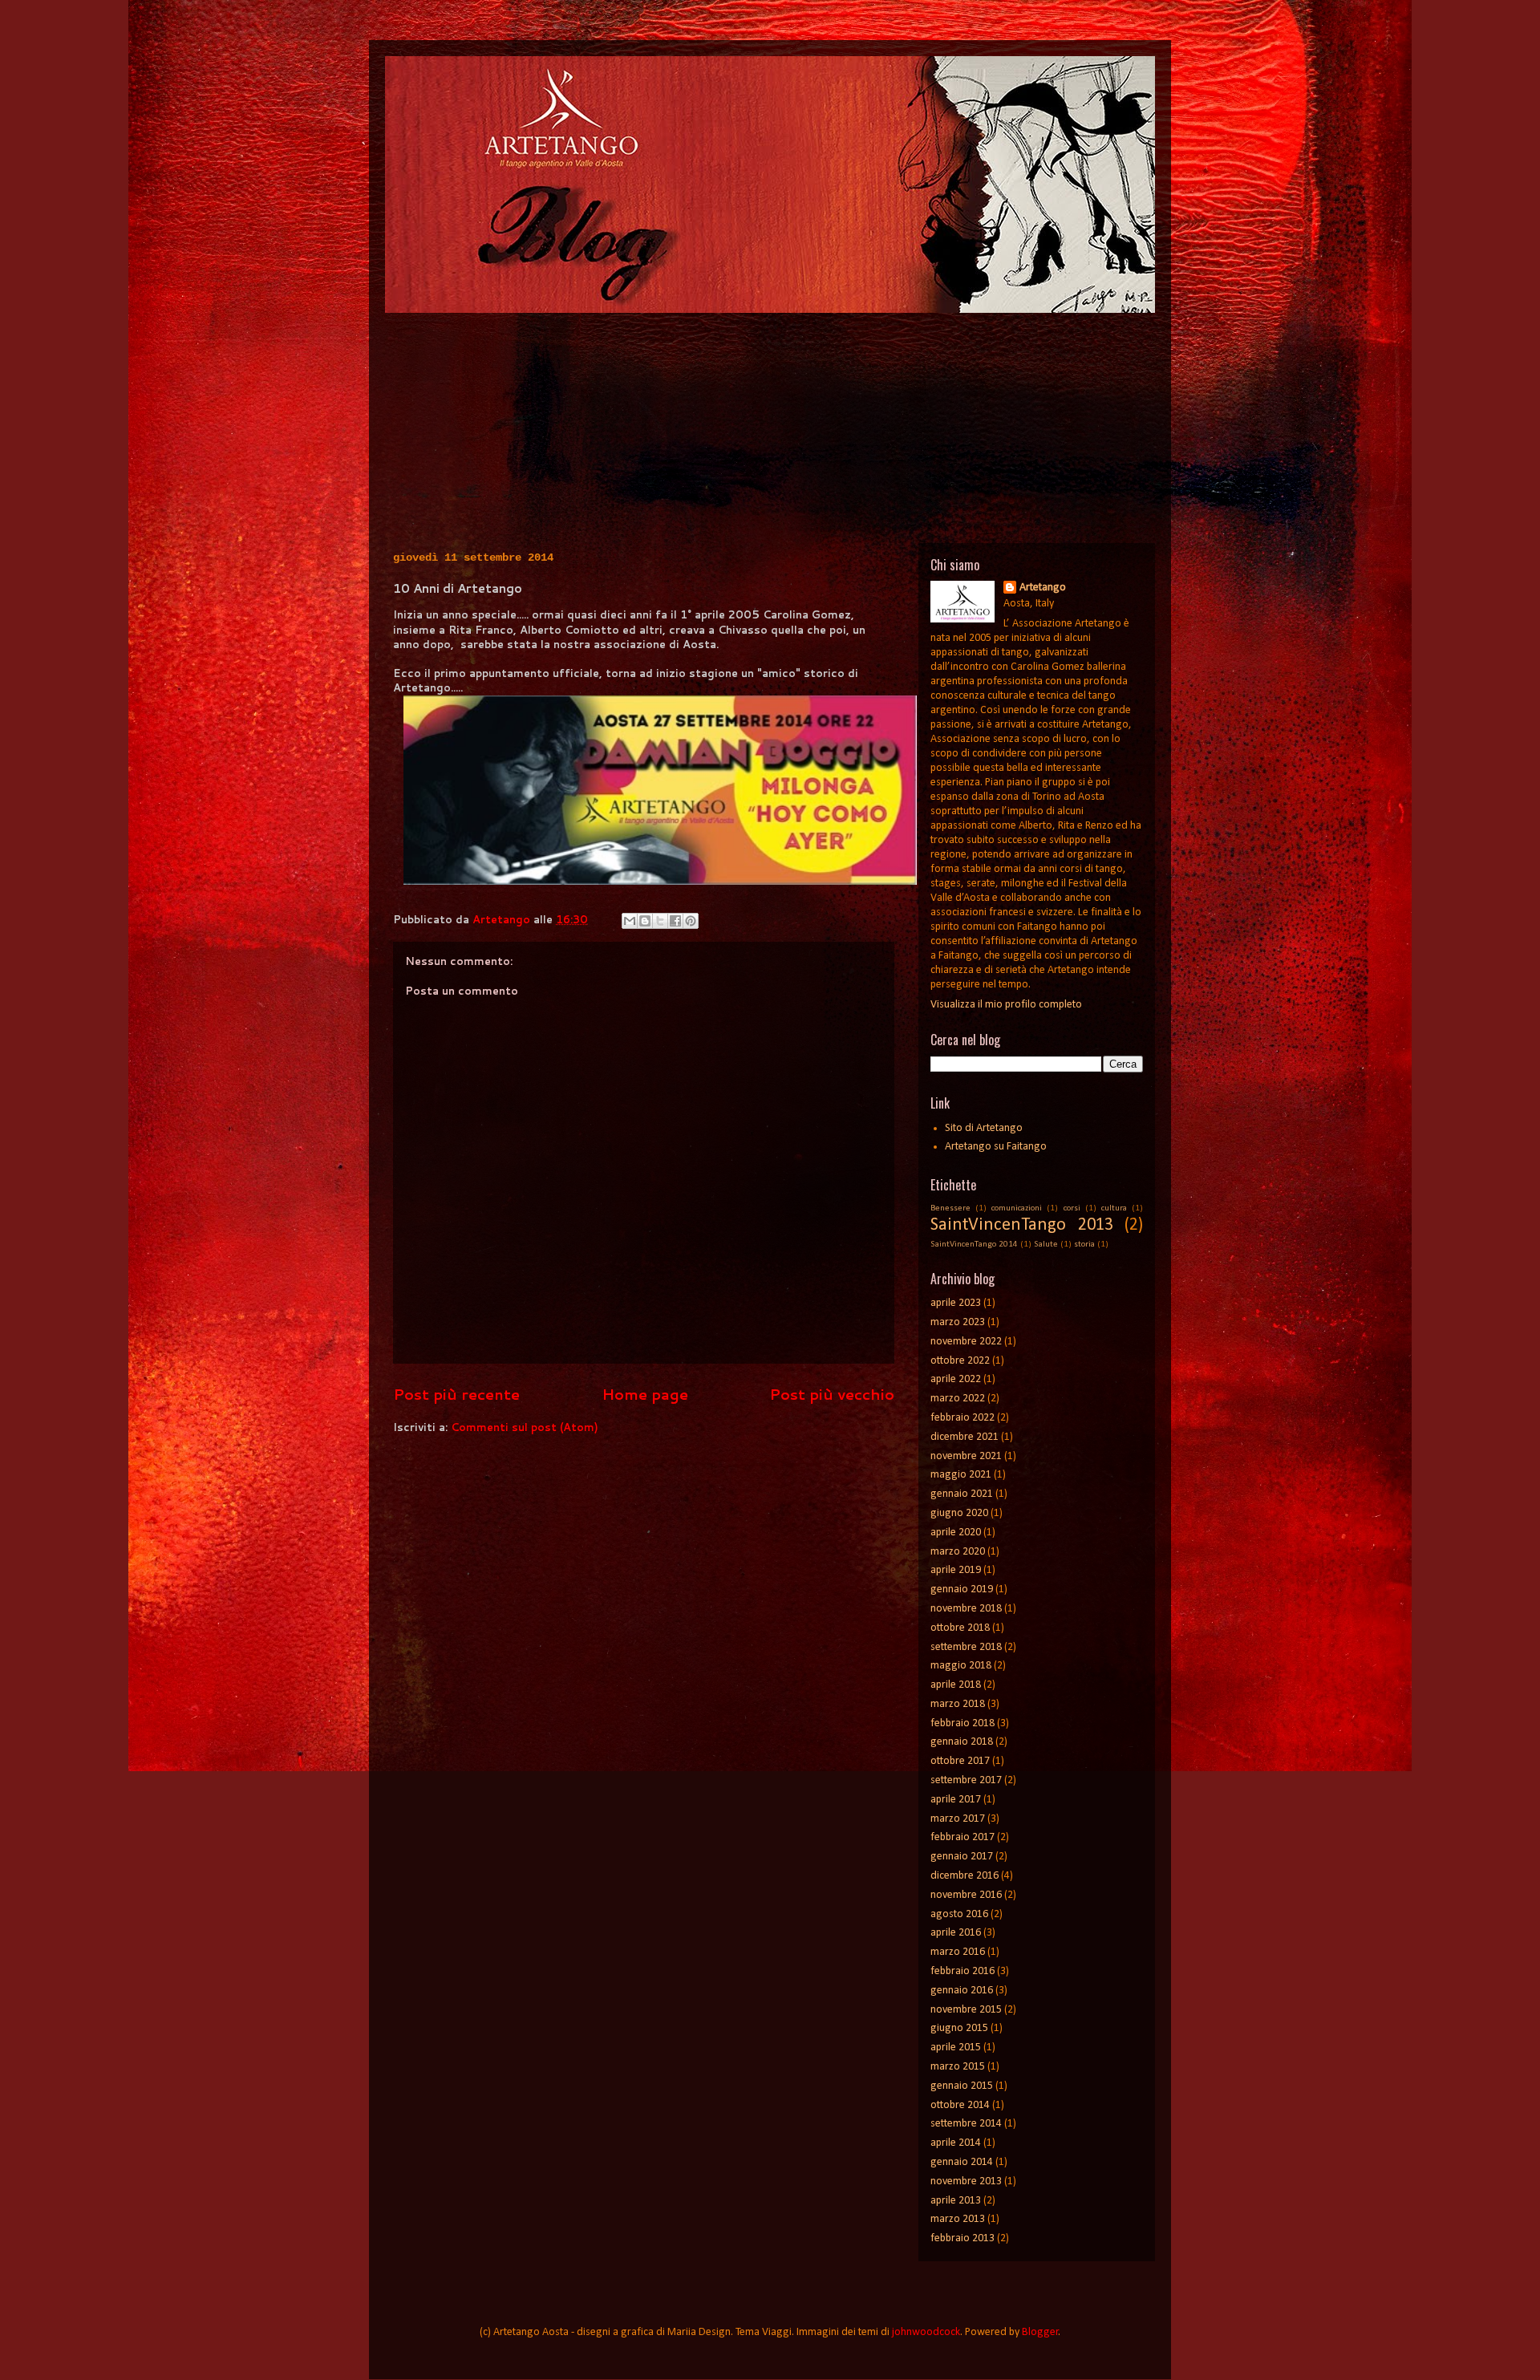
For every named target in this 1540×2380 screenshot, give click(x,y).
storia (1084, 1245)
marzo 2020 (958, 1552)
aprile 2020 (956, 1533)
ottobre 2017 (960, 1761)
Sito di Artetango (984, 1128)
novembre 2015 (966, 2010)
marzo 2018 (958, 1704)
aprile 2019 (956, 1570)
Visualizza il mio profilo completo (1006, 1005)
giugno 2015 (959, 2028)
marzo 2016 (958, 1952)
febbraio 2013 (962, 2238)
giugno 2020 (959, 1513)
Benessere (950, 1208)
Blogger (1040, 2332)
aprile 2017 (956, 1800)
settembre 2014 (966, 2124)
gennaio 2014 (962, 2162)
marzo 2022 (958, 1399)
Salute (1046, 1245)
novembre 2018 (966, 1609)
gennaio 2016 (962, 1991)
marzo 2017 (958, 1819)
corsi (1072, 1208)
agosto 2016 (959, 1914)
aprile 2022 (956, 1379)
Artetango (1043, 588)
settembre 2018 (966, 1647)
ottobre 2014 (960, 2105)
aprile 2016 (956, 1933)
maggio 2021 (961, 1475)
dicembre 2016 (965, 1876)
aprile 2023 (956, 1303)
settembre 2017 (966, 1780)
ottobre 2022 (960, 1361)
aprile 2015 (956, 2048)
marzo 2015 (958, 2067)
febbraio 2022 (962, 1418)
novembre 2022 (966, 1342)
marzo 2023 (958, 1322)
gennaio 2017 (962, 1857)
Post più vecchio (832, 1394)
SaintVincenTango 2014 (974, 1245)
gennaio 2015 (962, 2086)
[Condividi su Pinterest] (691, 921)
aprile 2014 (956, 2143)
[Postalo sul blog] (645, 921)
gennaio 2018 (962, 1742)
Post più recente (456, 1394)
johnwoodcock (926, 2332)
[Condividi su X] (660, 921)
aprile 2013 (956, 2201)
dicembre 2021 (965, 1437)
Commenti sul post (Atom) (525, 1427)
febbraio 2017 (962, 1837)
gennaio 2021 (962, 1494)
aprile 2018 (956, 1685)
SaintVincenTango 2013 (1022, 1225)
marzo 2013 (958, 2219)
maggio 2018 (961, 1666)
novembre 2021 (966, 1456)
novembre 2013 (966, 2181)
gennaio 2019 (962, 1589)
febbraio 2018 (962, 1723)
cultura (1114, 1208)
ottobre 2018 (960, 1628)
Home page (645, 1394)
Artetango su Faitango (996, 1147)
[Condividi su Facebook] (675, 921)
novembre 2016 (966, 1895)
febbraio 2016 (962, 1971)
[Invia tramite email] (630, 921)
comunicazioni (1017, 1208)
